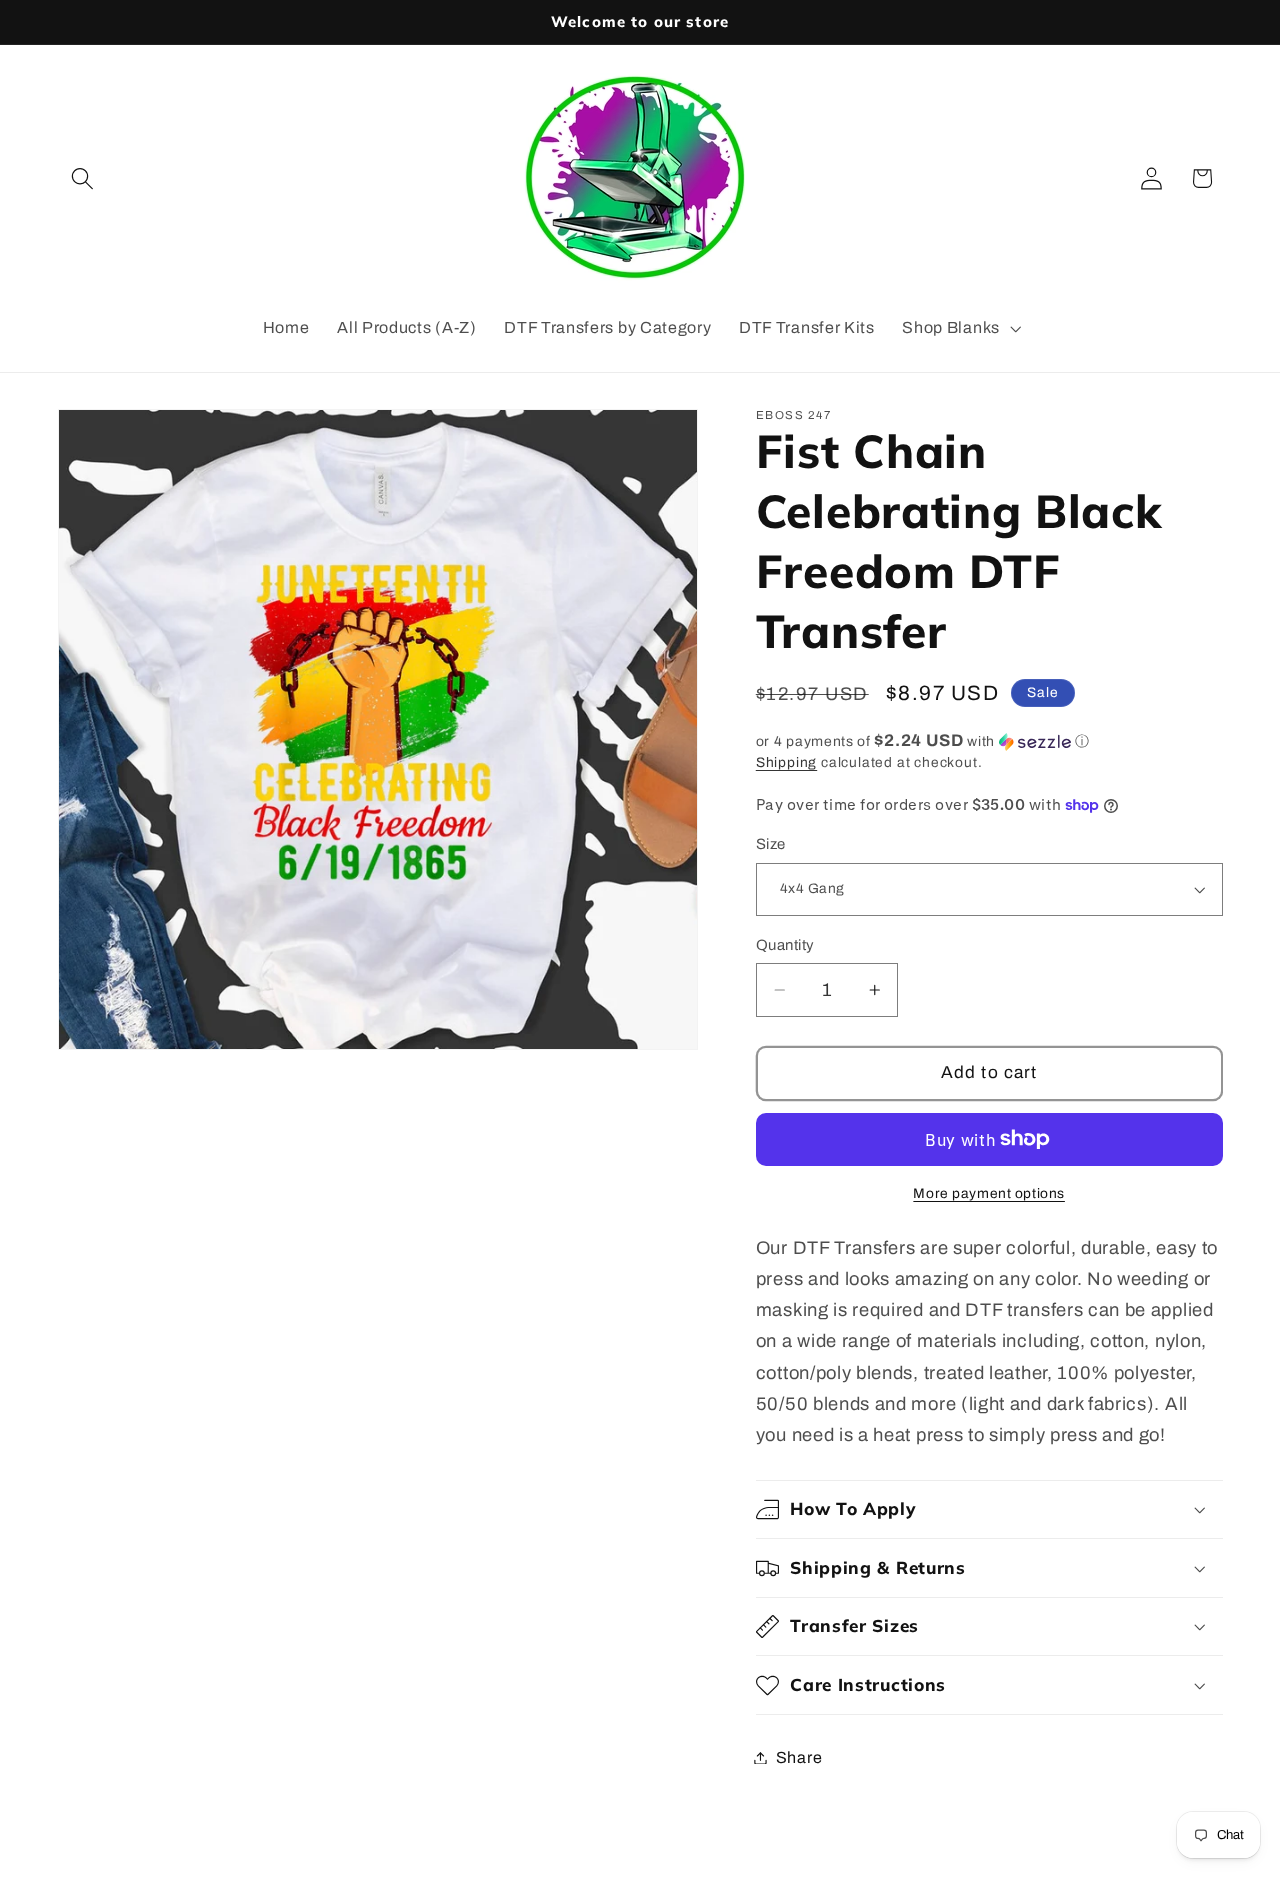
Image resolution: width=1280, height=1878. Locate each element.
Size (771, 844)
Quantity (785, 945)
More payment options (989, 1193)
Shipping (786, 762)
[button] (83, 178)
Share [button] (799, 1757)
